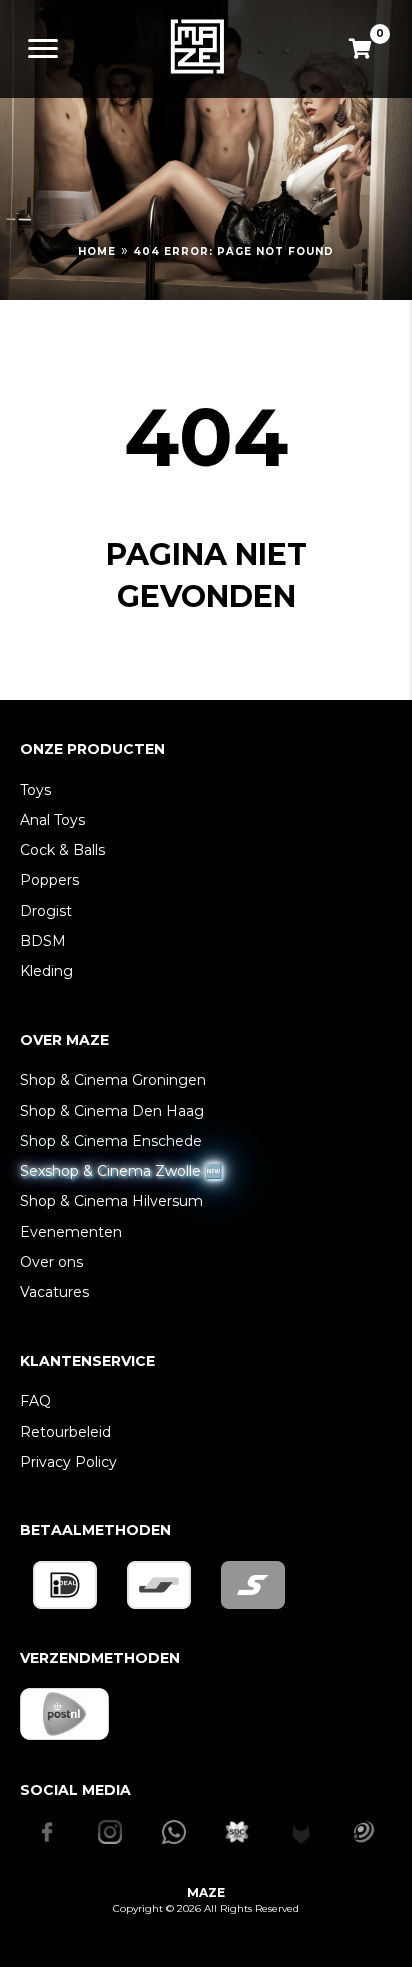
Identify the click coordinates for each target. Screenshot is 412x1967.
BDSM (43, 941)
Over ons (51, 1262)
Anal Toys (52, 820)
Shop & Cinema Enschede (111, 1141)
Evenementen (71, 1232)
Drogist (46, 911)
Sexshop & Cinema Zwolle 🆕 (121, 1171)
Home (97, 251)
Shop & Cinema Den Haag (112, 1111)
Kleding (46, 971)
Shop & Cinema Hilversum (111, 1201)
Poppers (49, 880)
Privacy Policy (68, 1462)
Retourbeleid (65, 1432)
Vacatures (54, 1292)
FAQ (35, 1401)
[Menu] (43, 49)
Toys (35, 790)
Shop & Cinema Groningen (113, 1080)
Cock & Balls (62, 850)
